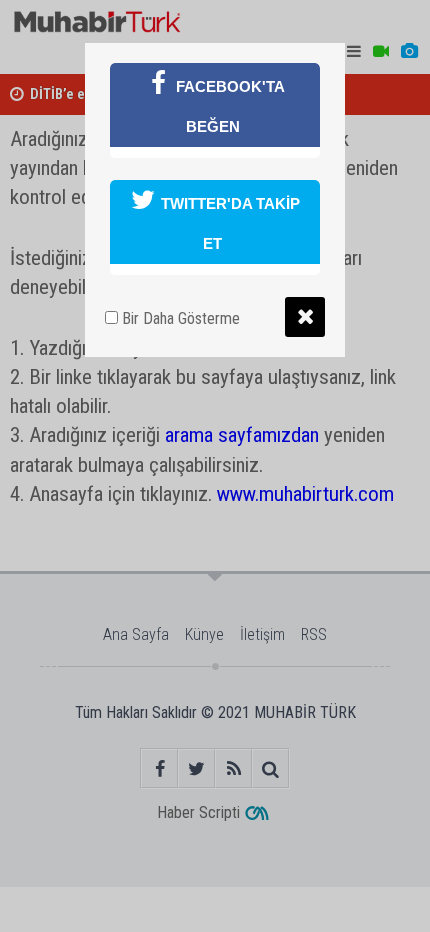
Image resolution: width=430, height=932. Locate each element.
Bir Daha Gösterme (179, 318)
